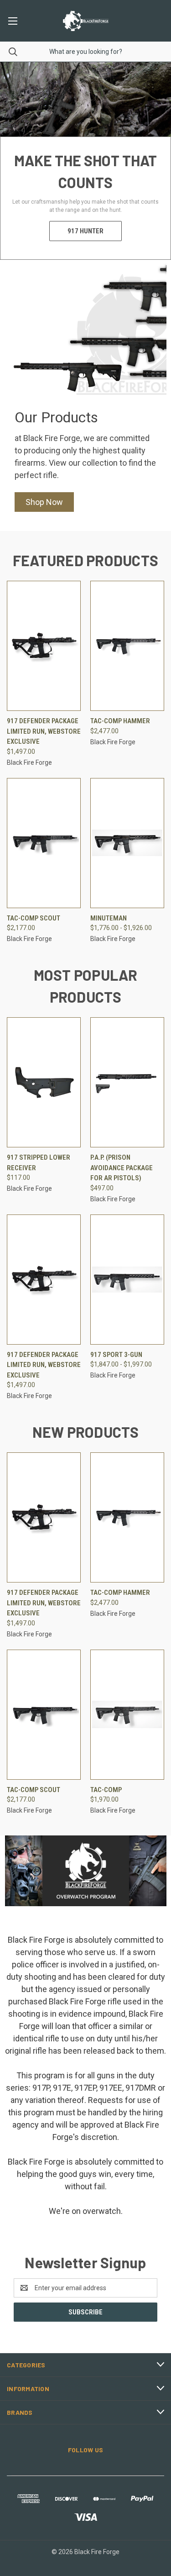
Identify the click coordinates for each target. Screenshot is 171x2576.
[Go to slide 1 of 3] (156, 161)
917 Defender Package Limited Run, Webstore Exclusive (44, 731)
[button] (44, 502)
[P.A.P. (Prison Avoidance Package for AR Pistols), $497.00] (127, 1082)
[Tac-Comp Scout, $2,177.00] (44, 843)
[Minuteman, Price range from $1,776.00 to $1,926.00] (127, 843)
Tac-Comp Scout (34, 918)
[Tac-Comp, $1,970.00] (127, 1715)
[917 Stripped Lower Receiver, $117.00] (44, 1082)
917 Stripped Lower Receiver (39, 1163)
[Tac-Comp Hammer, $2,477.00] (127, 646)
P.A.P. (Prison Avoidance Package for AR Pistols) (122, 1168)
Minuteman (109, 918)
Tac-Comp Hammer (120, 721)
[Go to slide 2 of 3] (15, 161)
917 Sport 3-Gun (116, 1355)
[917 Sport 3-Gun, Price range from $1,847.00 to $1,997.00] (127, 1280)
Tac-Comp (106, 1790)
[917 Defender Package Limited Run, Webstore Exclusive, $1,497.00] (44, 646)
